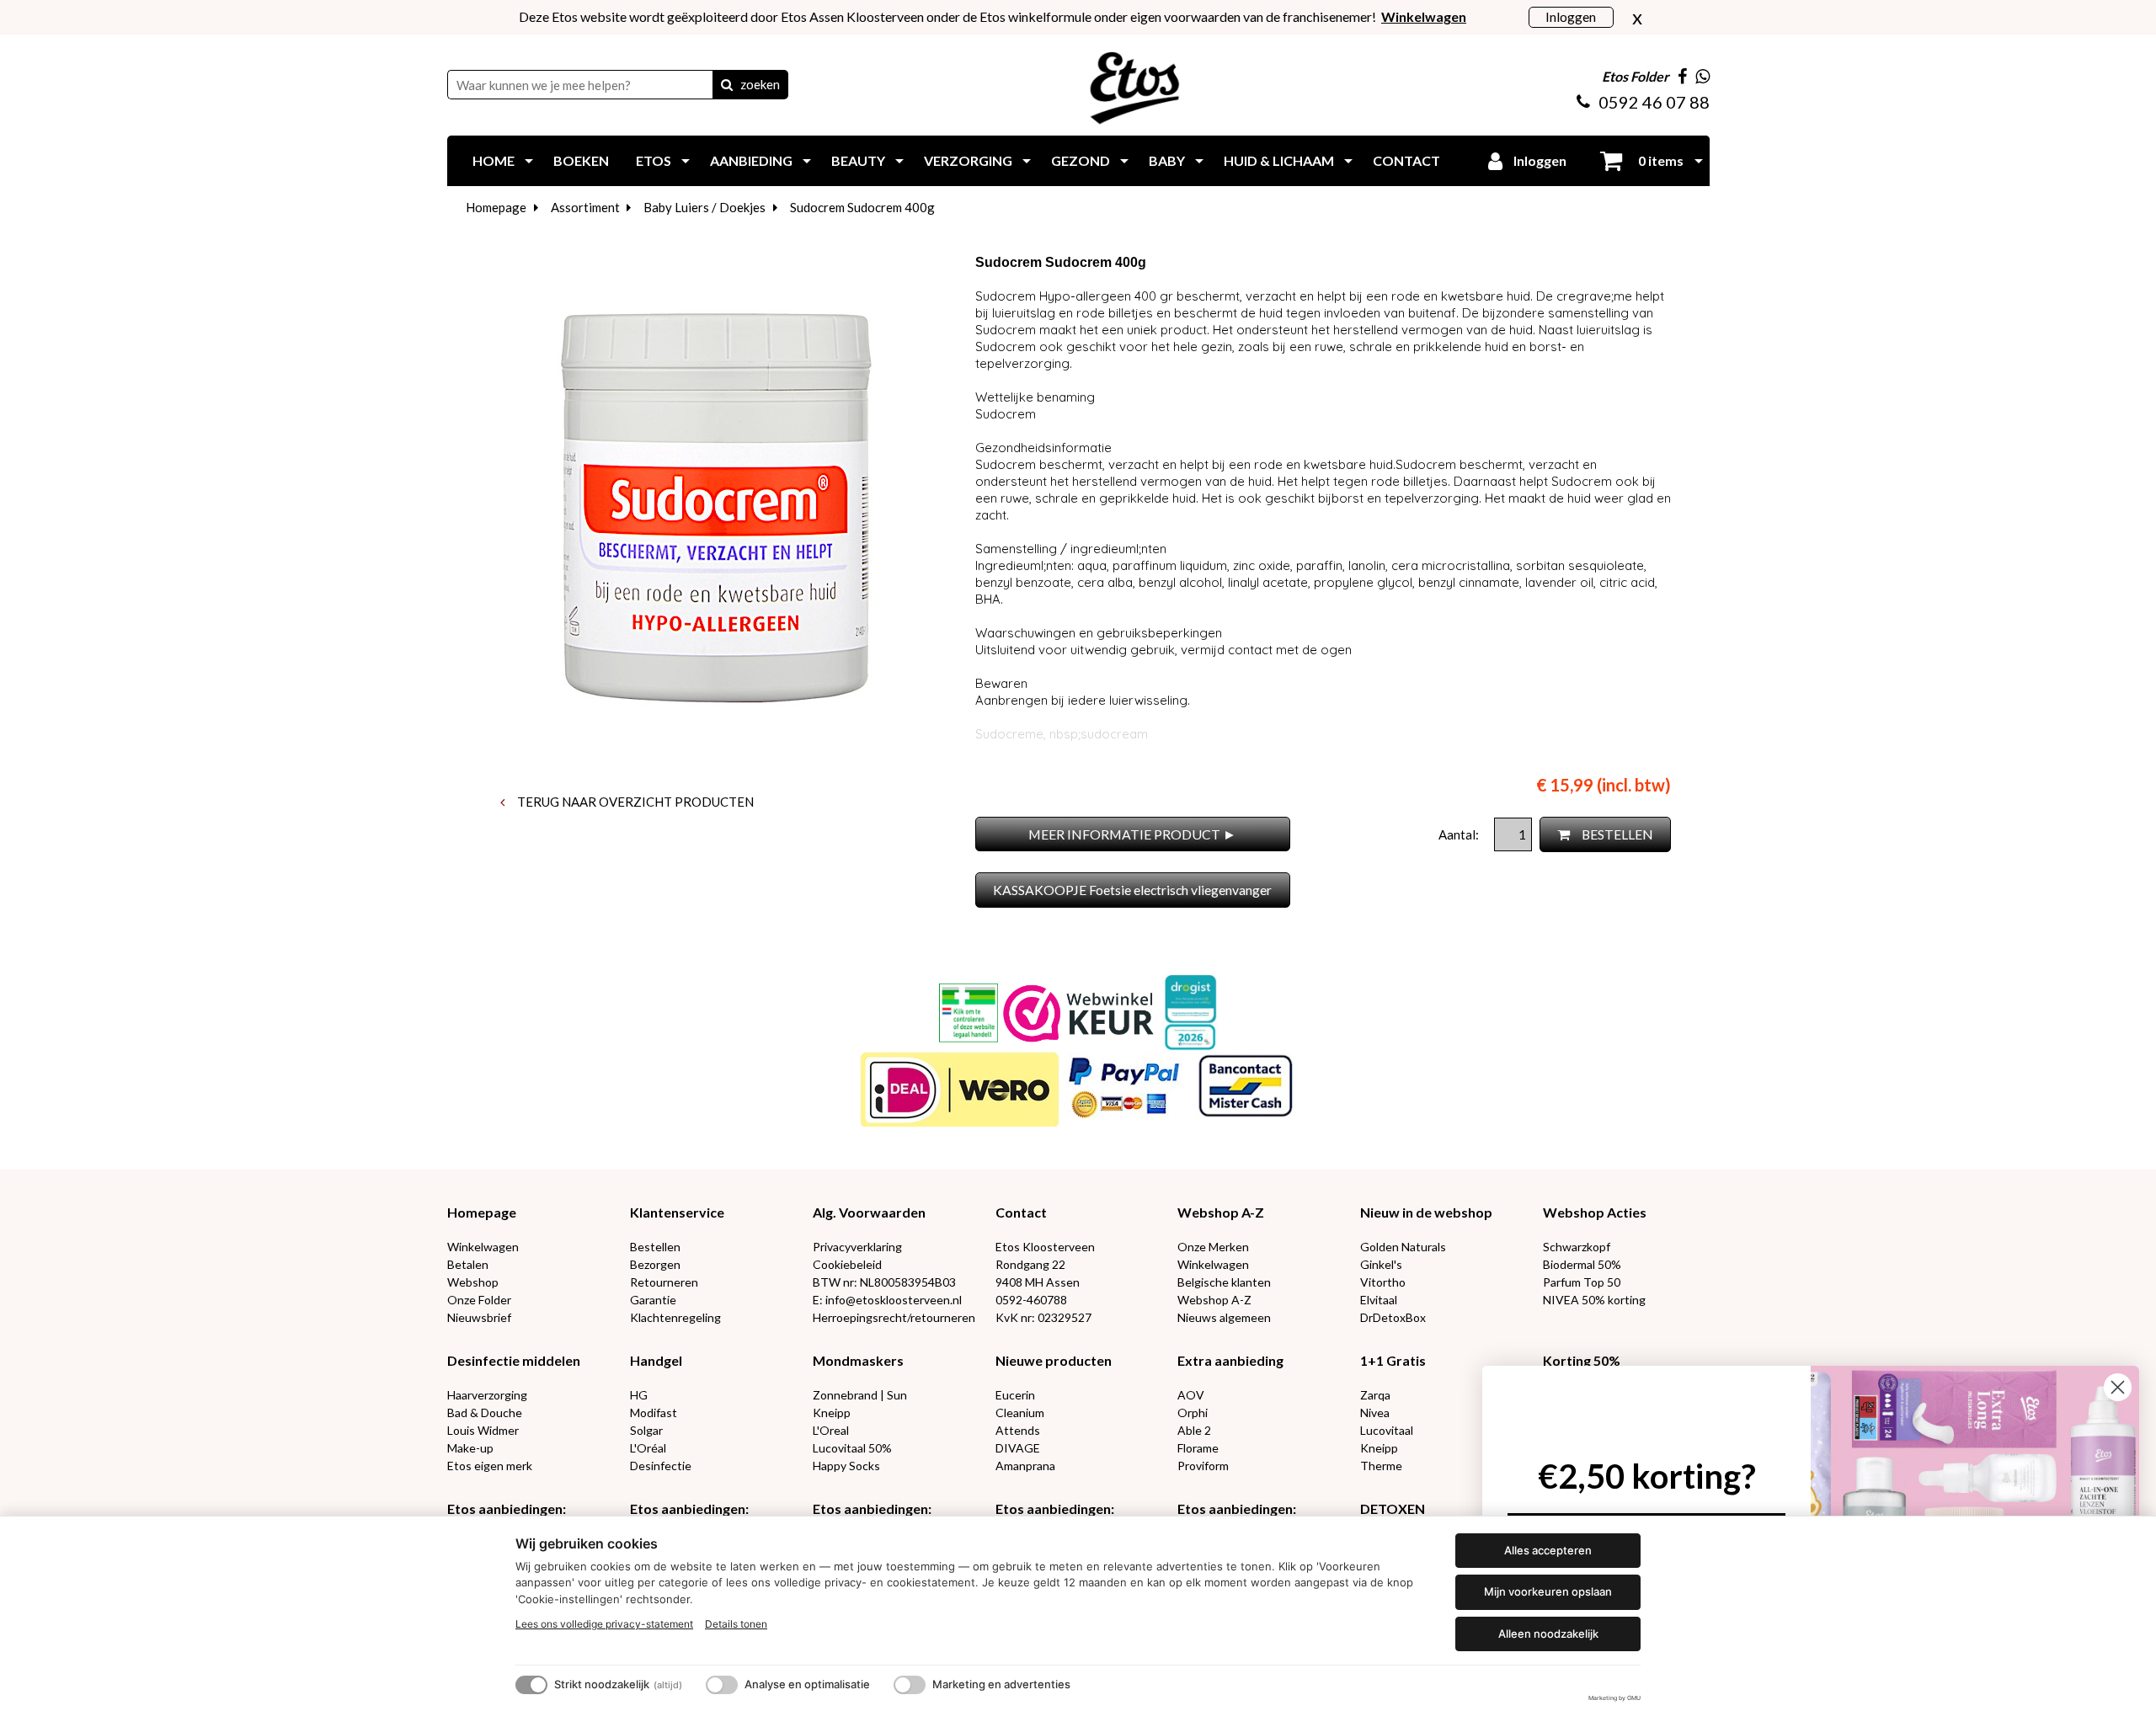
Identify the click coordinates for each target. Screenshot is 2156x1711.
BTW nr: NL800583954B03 (884, 1282)
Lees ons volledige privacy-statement (604, 1624)
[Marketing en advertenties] (910, 1685)
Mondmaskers (858, 1360)
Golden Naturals (1403, 1247)
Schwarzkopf (1577, 1247)
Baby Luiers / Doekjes (704, 207)
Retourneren (664, 1282)
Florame (1198, 1448)
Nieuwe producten (1054, 1360)
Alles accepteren (1548, 1550)
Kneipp (832, 1413)
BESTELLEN (1616, 834)
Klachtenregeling (675, 1317)
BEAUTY (858, 160)
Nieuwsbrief (479, 1317)
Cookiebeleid (847, 1264)
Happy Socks (846, 1466)
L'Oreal (831, 1430)
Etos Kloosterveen (1045, 1247)
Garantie (653, 1300)
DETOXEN (1393, 1508)
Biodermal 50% (1582, 1264)
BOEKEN (581, 160)
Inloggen (1571, 16)
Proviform (1203, 1466)
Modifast (654, 1413)
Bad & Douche (485, 1413)
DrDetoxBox (1393, 1317)
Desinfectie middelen (514, 1360)
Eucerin (1015, 1395)
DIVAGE (1018, 1448)
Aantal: (1460, 834)
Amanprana (1025, 1466)
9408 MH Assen (1038, 1282)
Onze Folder (479, 1300)
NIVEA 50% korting (1594, 1300)
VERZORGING (968, 160)
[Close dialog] (2118, 1387)
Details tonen (736, 1624)
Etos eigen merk (490, 1466)
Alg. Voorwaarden (869, 1212)
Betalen (468, 1264)
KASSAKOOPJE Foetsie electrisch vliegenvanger (1132, 890)
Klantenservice (677, 1212)
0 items (1660, 160)
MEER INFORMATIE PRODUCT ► (1132, 834)
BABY (1167, 160)
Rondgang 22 (1030, 1264)
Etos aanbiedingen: (507, 1508)
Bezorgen (655, 1264)
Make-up (470, 1448)
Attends (1018, 1430)
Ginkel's (1381, 1264)
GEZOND (1081, 160)
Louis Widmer (483, 1430)
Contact (1021, 1212)
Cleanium (1020, 1413)
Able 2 (1194, 1430)
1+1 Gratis (1393, 1360)
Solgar (646, 1430)
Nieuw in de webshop (1426, 1212)
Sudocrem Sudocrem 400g (862, 207)
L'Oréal (648, 1448)
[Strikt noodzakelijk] (531, 1685)
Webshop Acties (1595, 1212)
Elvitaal (1379, 1300)
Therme (1381, 1466)
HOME (494, 160)
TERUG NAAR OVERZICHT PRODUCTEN (634, 802)
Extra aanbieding (1230, 1360)
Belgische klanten (1224, 1282)
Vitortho (1383, 1282)
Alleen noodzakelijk (1548, 1634)
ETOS (654, 160)
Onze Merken (1213, 1247)
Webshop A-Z (1221, 1212)
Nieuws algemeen (1224, 1317)
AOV (1191, 1395)
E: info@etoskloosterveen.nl (887, 1300)
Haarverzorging (487, 1395)
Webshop (473, 1282)
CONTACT (1406, 160)
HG (639, 1395)
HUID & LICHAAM (1279, 160)
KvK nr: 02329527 (1043, 1317)
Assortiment (585, 207)
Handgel (656, 1360)
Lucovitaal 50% (852, 1448)
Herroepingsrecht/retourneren (894, 1317)
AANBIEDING (751, 160)
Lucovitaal (1387, 1430)
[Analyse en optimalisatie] (722, 1685)
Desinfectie (661, 1466)
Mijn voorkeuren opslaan (1548, 1591)
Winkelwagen (483, 1247)
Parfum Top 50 (1582, 1282)
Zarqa (1375, 1395)
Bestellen (655, 1247)
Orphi (1193, 1413)
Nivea (1375, 1413)
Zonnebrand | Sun (860, 1395)
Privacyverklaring (857, 1247)
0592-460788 (1031, 1300)
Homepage (496, 207)
